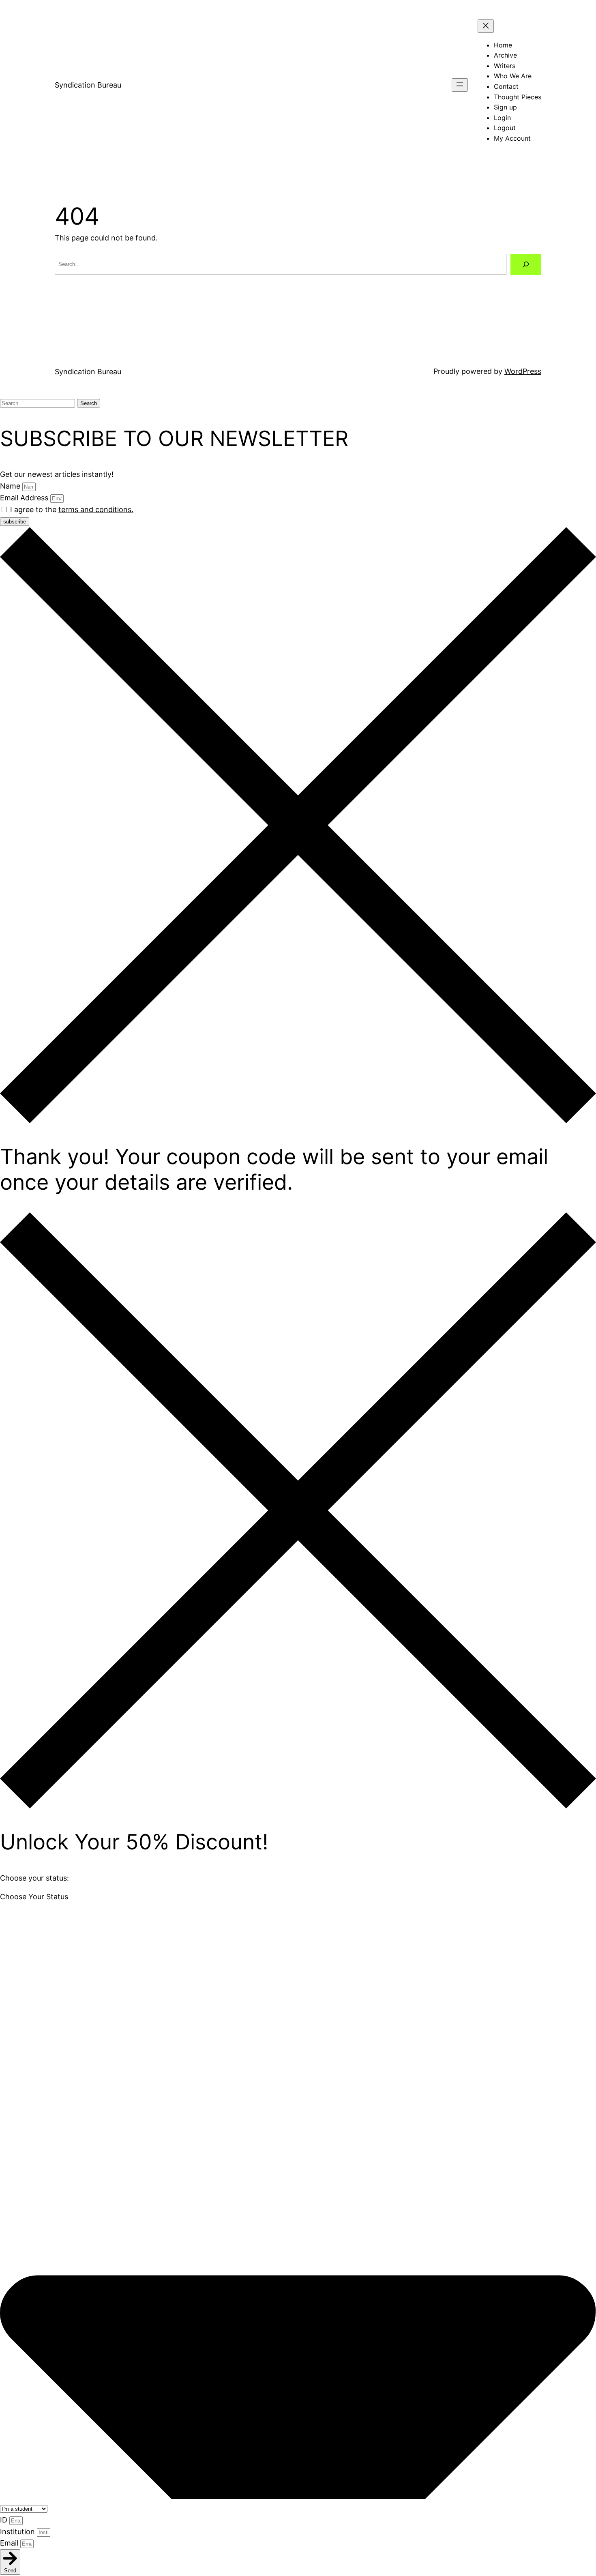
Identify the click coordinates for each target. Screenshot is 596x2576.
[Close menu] (486, 26)
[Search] (526, 264)
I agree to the (72, 509)
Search (89, 403)
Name (11, 486)
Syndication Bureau (88, 85)
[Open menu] (460, 85)
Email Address (25, 498)
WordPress (523, 371)
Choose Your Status (34, 1897)
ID (5, 2520)
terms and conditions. (96, 509)
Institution (18, 2532)
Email (10, 2543)
